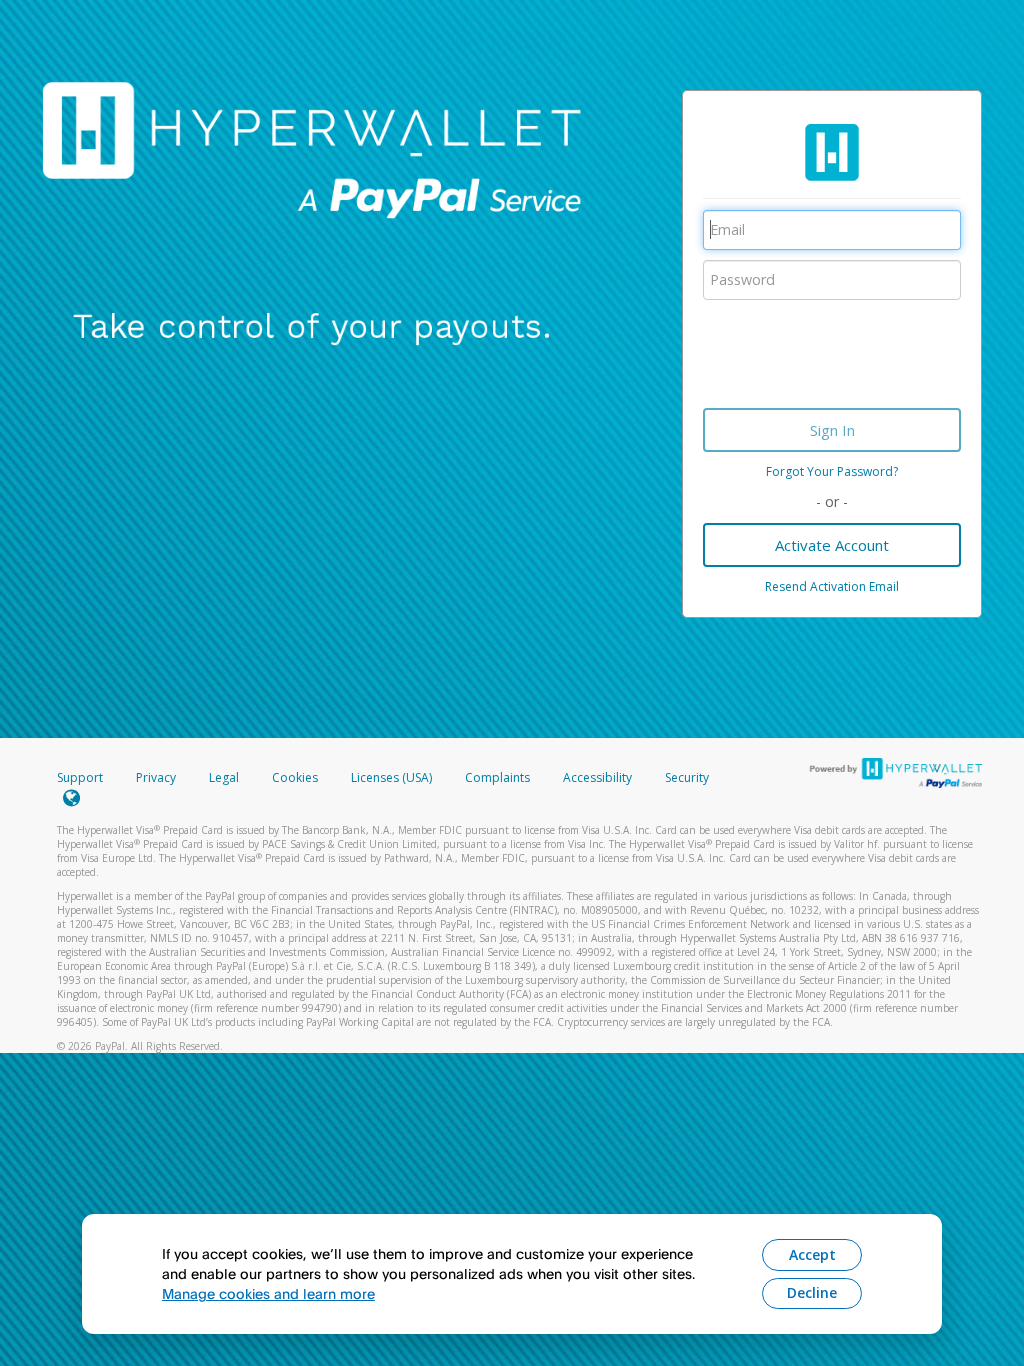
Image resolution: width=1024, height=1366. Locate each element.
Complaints (499, 777)
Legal (224, 777)
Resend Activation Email (832, 586)
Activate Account (832, 545)
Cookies (295, 777)
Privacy (156, 777)
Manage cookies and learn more (268, 1293)
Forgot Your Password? (832, 471)
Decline (812, 1292)
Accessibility (597, 777)
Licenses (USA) (393, 777)
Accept (812, 1254)
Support (80, 777)
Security (687, 777)
